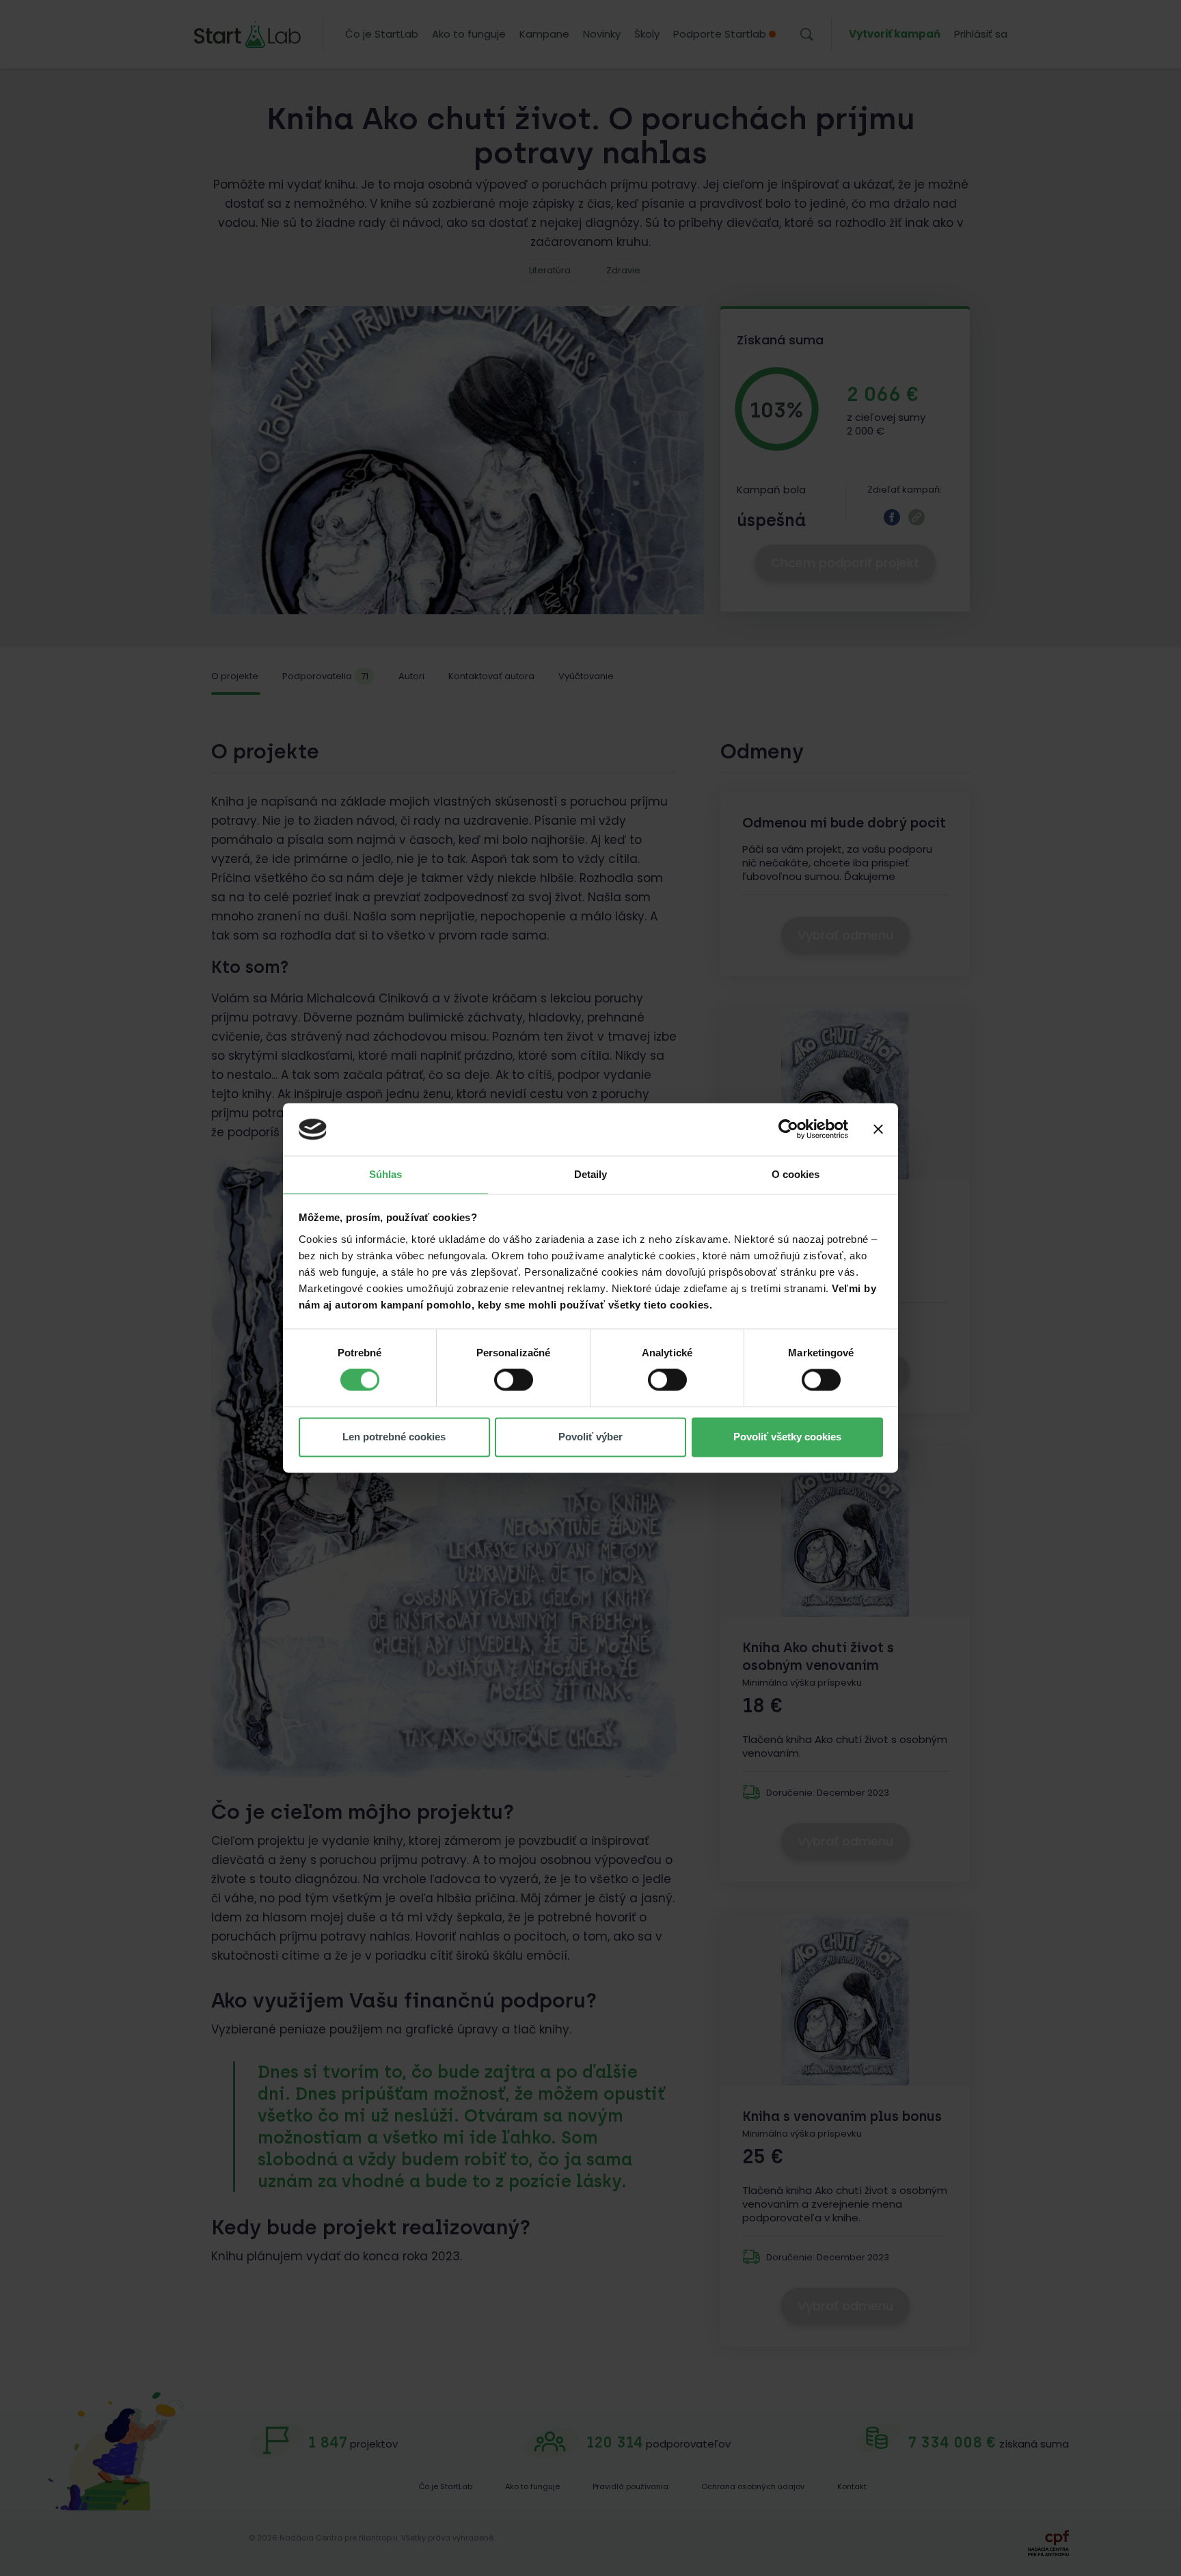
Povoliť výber (590, 1437)
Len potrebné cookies (394, 1437)
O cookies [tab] (796, 1174)
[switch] (514, 1380)
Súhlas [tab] (386, 1174)
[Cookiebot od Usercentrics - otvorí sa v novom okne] (788, 1129)
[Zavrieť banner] (878, 1129)
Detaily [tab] (591, 1174)
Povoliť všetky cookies (787, 1437)
